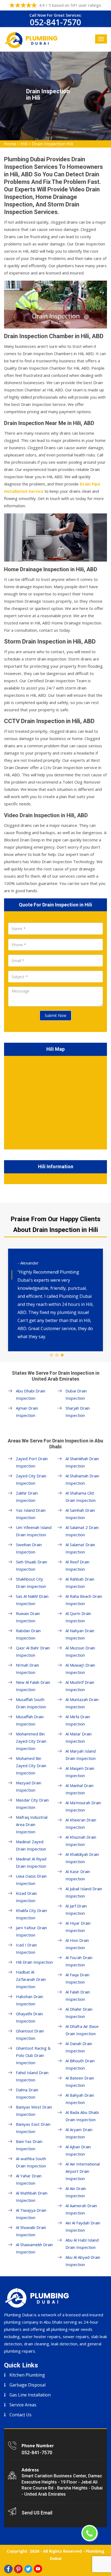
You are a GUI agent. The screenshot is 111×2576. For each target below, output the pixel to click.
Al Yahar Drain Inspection (29, 2179)
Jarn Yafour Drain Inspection (31, 1931)
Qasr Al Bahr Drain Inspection (33, 1651)
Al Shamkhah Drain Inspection (82, 1462)
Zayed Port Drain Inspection (32, 1462)
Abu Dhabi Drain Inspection (31, 1394)
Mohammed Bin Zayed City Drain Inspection (31, 1741)
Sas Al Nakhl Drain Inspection (32, 1600)
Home (10, 144)
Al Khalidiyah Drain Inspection (82, 1858)
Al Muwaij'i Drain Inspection (80, 1669)
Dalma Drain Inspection (27, 2093)
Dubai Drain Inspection (76, 1394)
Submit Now (55, 1015)
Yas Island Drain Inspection (31, 1514)
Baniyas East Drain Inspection (33, 2128)
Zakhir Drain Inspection (27, 1497)
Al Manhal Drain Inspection (79, 1789)
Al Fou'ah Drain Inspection (79, 1961)
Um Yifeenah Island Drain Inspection (34, 1531)
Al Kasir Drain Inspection (78, 1875)
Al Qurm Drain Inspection (78, 1617)
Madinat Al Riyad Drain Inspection (31, 1862)
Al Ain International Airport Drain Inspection (83, 2171)
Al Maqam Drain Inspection (80, 1772)
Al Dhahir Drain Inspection (79, 2013)
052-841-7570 (55, 22)
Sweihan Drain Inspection (29, 1548)
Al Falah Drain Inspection (78, 1996)
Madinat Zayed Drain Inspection (31, 1845)
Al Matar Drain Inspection (79, 1737)
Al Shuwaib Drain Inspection (31, 2231)
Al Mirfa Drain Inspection (78, 1720)
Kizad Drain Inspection (26, 1897)
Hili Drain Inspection (34, 1962)
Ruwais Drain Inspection (28, 1617)
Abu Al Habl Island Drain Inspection (82, 2244)
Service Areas (23, 2405)
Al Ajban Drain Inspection (78, 2150)
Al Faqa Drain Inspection (77, 1978)
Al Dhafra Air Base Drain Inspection (82, 2030)
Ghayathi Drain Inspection (29, 2017)
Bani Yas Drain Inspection (29, 2145)
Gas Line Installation (30, 2395)
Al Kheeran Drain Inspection (81, 1823)
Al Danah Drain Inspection (79, 2047)
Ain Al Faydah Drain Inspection (83, 2226)
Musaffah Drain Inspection (30, 1720)
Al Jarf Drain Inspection (76, 1909)
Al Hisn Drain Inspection (77, 1944)
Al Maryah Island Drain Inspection (81, 1755)
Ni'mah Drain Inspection (27, 1669)
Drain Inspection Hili (52, 144)
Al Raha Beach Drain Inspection (84, 1600)
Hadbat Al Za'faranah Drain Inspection (31, 1979)
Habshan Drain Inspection (30, 2000)
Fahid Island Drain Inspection (32, 2076)
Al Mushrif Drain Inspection (80, 1686)
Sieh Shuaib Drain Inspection (32, 1565)
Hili (24, 144)
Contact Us (20, 2415)
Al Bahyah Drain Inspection (80, 2099)
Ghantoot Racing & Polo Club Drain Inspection (33, 2055)
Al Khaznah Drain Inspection (81, 1841)
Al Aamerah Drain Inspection (81, 2209)
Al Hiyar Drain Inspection (78, 1927)
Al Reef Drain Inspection (77, 1565)
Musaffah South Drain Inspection (31, 1703)
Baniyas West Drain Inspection (34, 2111)
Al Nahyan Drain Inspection (80, 1634)
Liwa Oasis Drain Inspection (31, 1880)
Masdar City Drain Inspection (32, 1804)
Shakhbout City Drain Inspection (31, 1583)
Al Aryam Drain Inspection (79, 2133)
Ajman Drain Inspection (27, 1412)
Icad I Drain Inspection (26, 1948)
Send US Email (37, 2513)
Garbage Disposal (27, 2385)
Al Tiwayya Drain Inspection (31, 2214)
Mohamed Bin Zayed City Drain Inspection (31, 1766)
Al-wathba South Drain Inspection (31, 2162)
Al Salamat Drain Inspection (80, 1548)
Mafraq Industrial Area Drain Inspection (32, 1824)
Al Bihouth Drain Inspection (80, 2064)
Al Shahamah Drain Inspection (82, 1479)
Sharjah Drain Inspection (78, 1412)
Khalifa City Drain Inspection (31, 1914)
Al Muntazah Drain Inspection (82, 1703)
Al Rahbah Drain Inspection (80, 1583)
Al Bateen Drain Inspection (80, 2082)
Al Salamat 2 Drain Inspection (82, 1531)
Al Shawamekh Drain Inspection (34, 2248)
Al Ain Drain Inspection (76, 2192)
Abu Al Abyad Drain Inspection (83, 2261)
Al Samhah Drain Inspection (80, 1514)
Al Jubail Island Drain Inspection (84, 1892)
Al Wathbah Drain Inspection (32, 2197)
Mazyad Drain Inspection (29, 1786)
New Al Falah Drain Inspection (33, 1686)
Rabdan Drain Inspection (28, 1634)
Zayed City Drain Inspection (31, 1479)
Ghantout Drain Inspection (30, 2034)
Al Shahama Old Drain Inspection (81, 1497)
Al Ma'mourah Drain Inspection (83, 1806)
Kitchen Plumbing (27, 2375)
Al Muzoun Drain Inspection (80, 1651)
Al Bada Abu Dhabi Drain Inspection (82, 2116)
